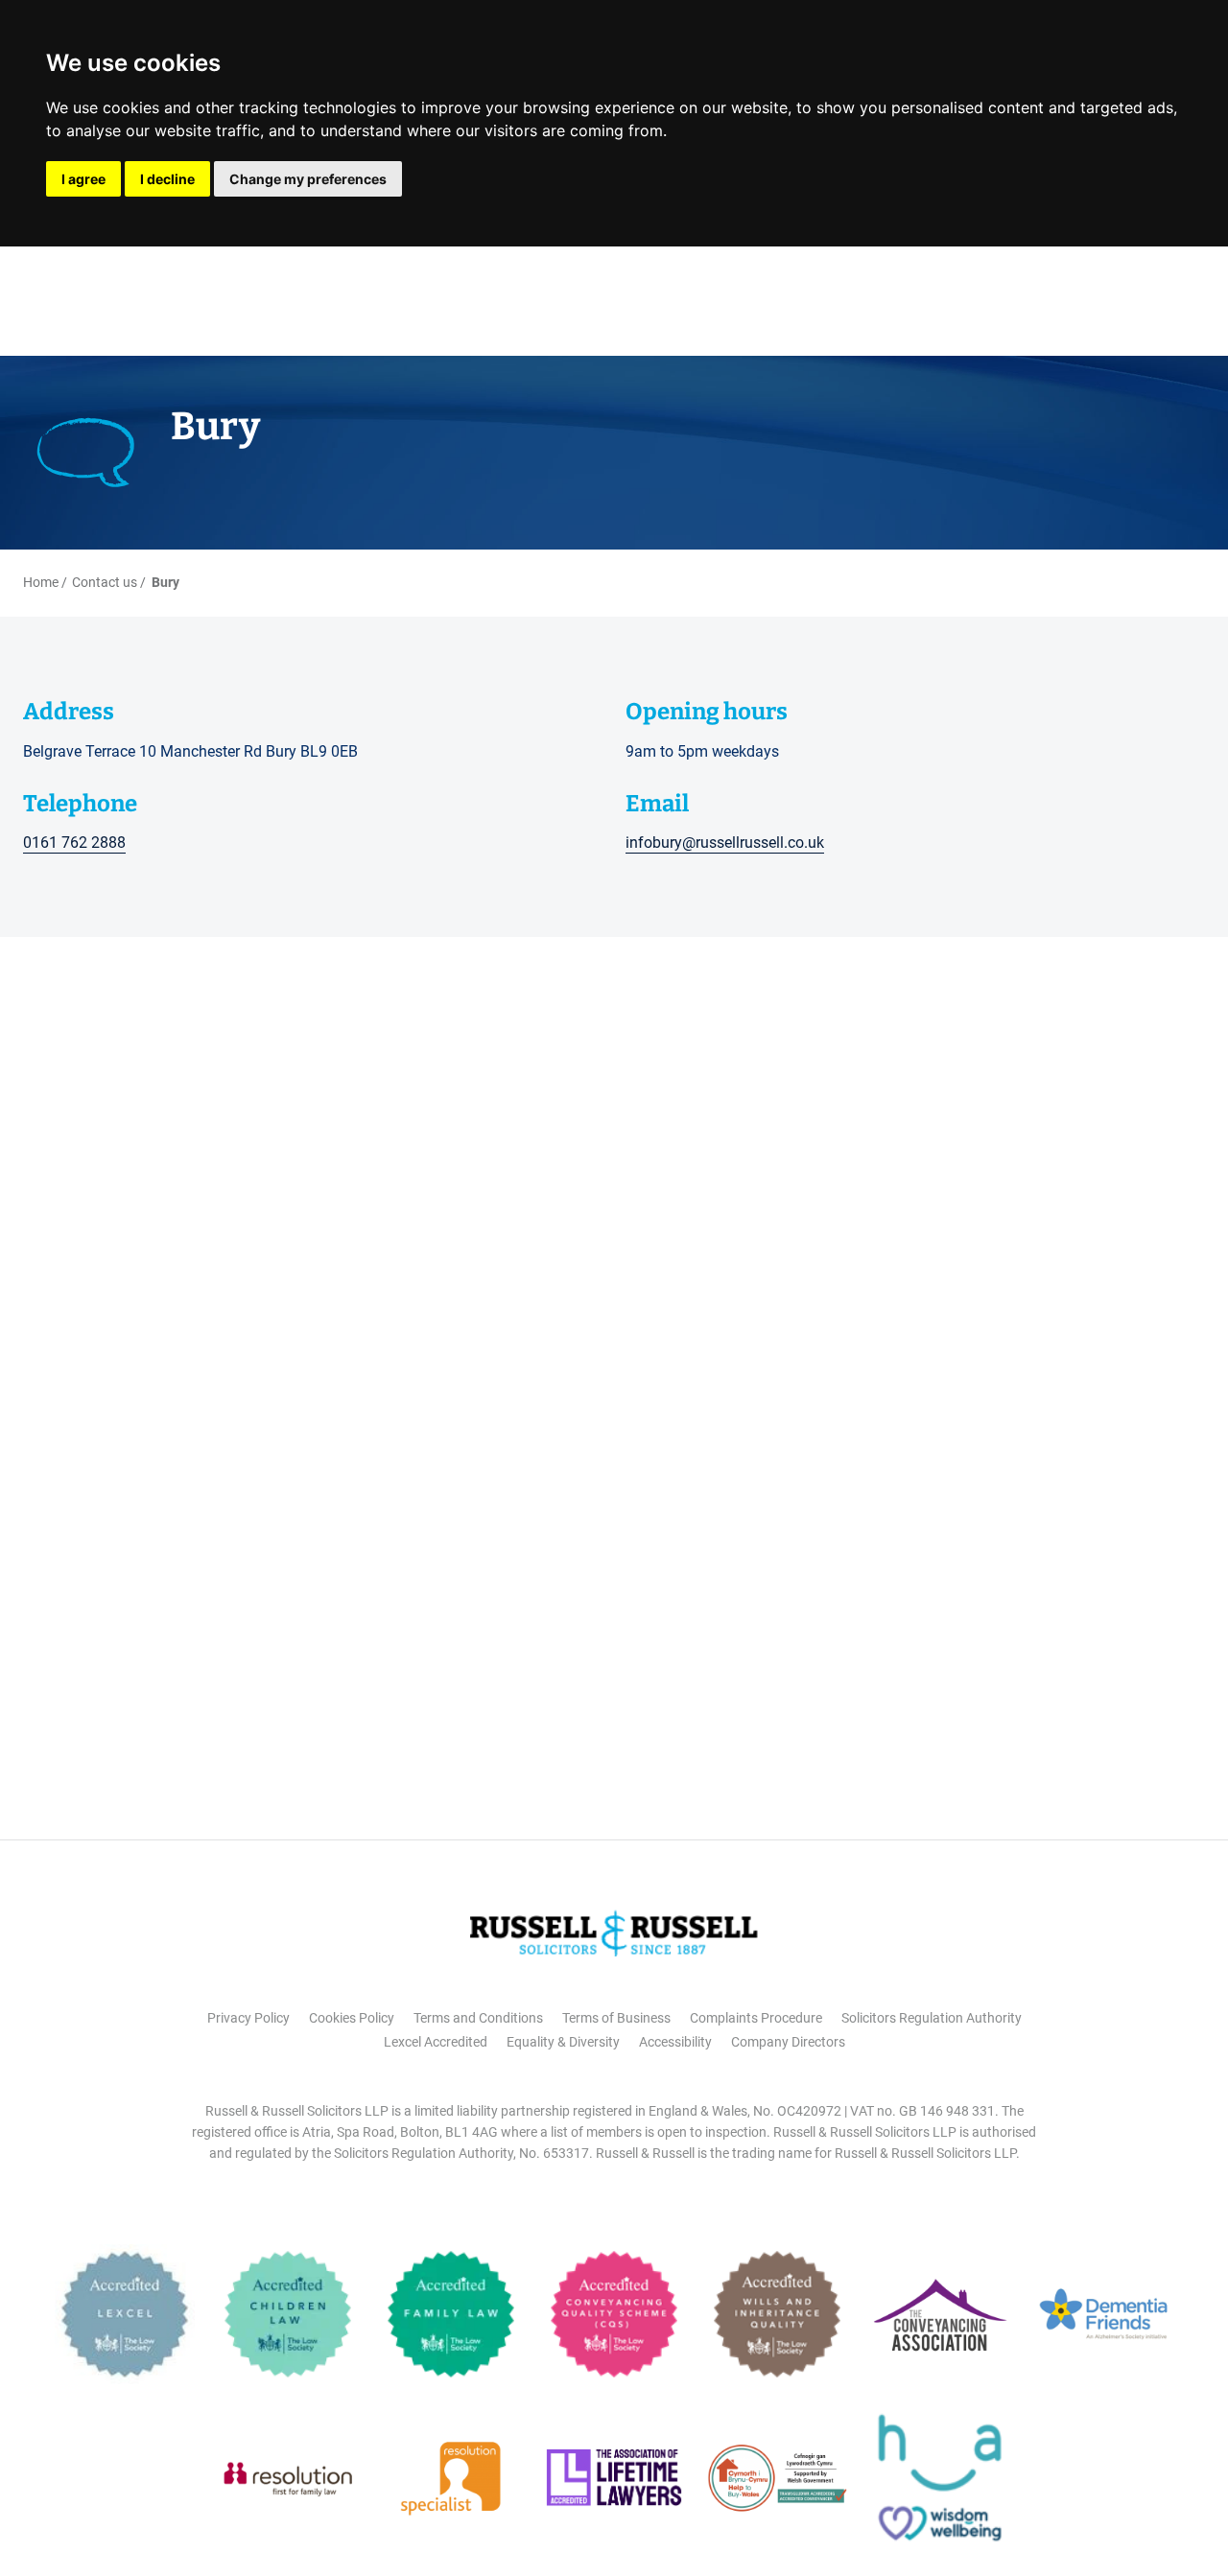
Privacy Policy (248, 2018)
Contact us (105, 582)
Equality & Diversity (563, 2042)
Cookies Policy (352, 2018)
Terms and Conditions (478, 2018)
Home (41, 582)
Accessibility (675, 2042)
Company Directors (788, 2042)
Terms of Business (616, 2018)
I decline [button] (167, 179)
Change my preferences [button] (308, 179)
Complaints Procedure (756, 2018)
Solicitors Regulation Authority (932, 2018)
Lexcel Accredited (436, 2042)
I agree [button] (83, 179)
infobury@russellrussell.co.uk (725, 843)
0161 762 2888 (74, 843)
